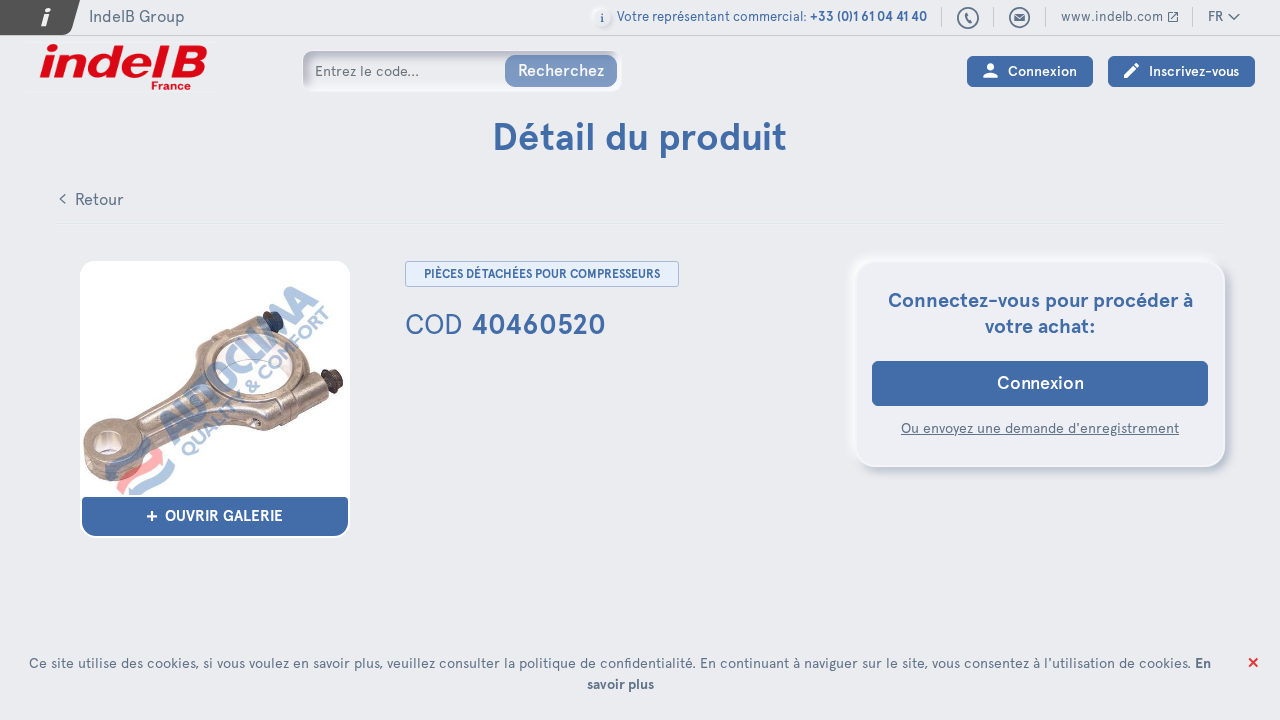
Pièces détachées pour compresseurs (542, 274)
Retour (99, 199)
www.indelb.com (1112, 16)
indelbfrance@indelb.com (1020, 18)
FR (1215, 16)
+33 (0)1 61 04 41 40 (968, 19)
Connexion (1042, 71)
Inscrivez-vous (1194, 71)
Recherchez (561, 70)
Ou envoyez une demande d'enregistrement (1040, 428)
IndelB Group (137, 16)
